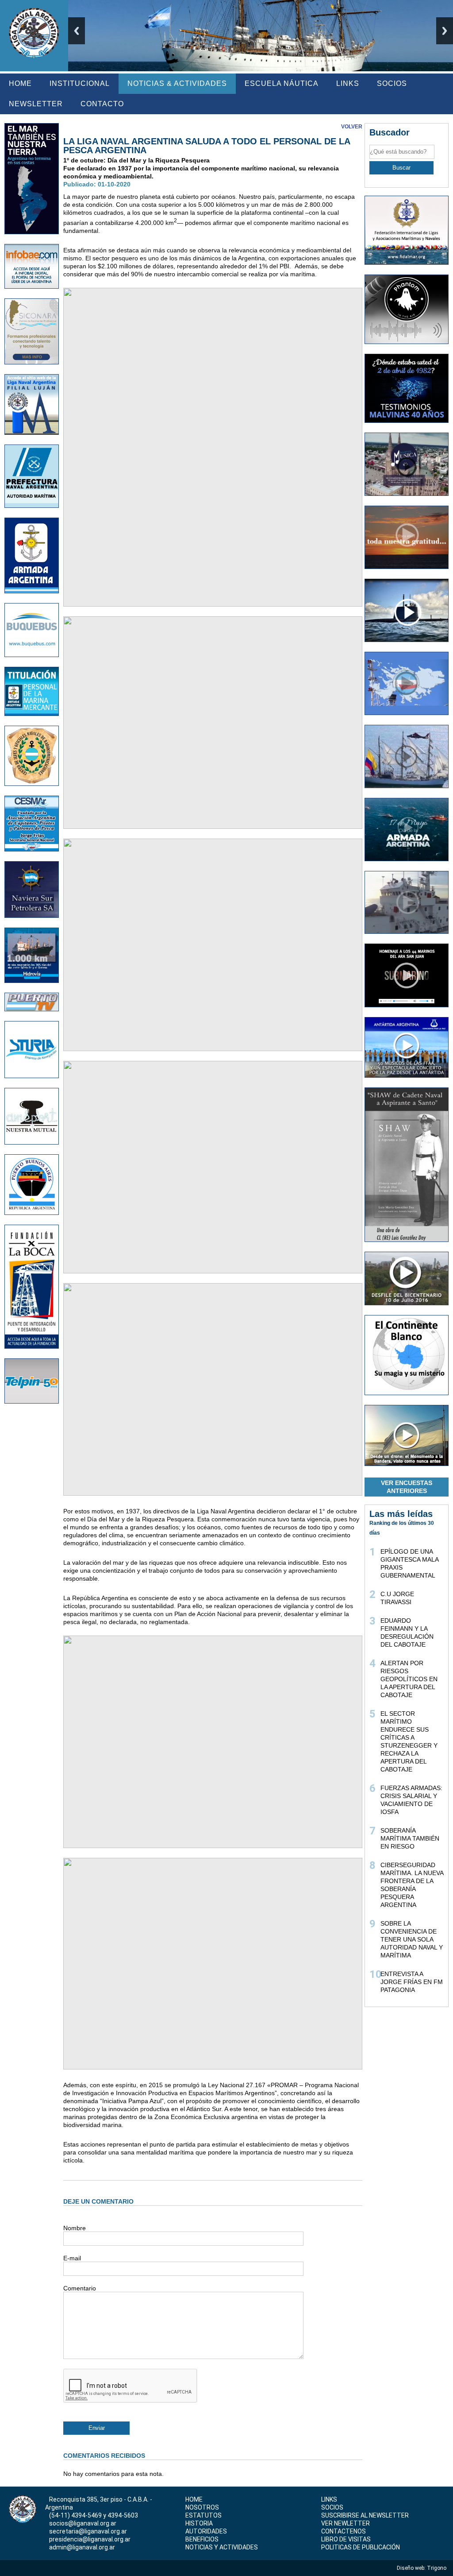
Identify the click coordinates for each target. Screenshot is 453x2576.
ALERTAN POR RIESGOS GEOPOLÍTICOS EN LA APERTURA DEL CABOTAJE (409, 1679)
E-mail (72, 2258)
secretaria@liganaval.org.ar (88, 2531)
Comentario (80, 2288)
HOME (20, 83)
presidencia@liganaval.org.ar (90, 2539)
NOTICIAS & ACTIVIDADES (177, 83)
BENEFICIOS (202, 2539)
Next (445, 31)
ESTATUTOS (203, 2515)
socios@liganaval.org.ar (83, 2523)
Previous (77, 31)
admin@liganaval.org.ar (82, 2547)
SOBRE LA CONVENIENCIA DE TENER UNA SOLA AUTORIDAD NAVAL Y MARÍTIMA (412, 1939)
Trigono (437, 2568)
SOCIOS (392, 83)
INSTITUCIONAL (80, 83)
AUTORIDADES (206, 2531)
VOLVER (352, 127)
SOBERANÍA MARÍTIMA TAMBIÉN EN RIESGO (410, 1838)
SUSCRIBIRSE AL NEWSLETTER (365, 2515)
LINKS (348, 83)
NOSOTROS (202, 2507)
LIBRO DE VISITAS (346, 2539)
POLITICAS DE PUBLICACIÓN (361, 2547)
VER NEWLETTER (346, 2523)
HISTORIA (199, 2523)
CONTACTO (102, 104)
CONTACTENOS (344, 2531)
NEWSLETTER (36, 104)
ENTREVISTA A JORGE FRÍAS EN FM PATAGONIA (412, 1982)
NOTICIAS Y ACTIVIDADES (222, 2547)
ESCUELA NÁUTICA (282, 83)
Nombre (75, 2228)
